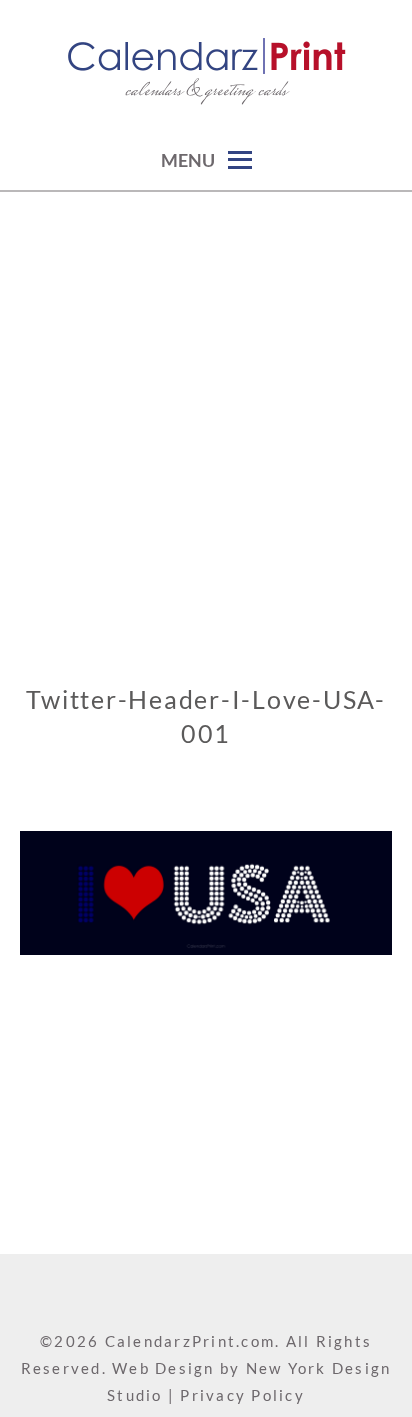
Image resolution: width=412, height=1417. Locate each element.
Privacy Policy (242, 1395)
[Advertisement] (206, 408)
